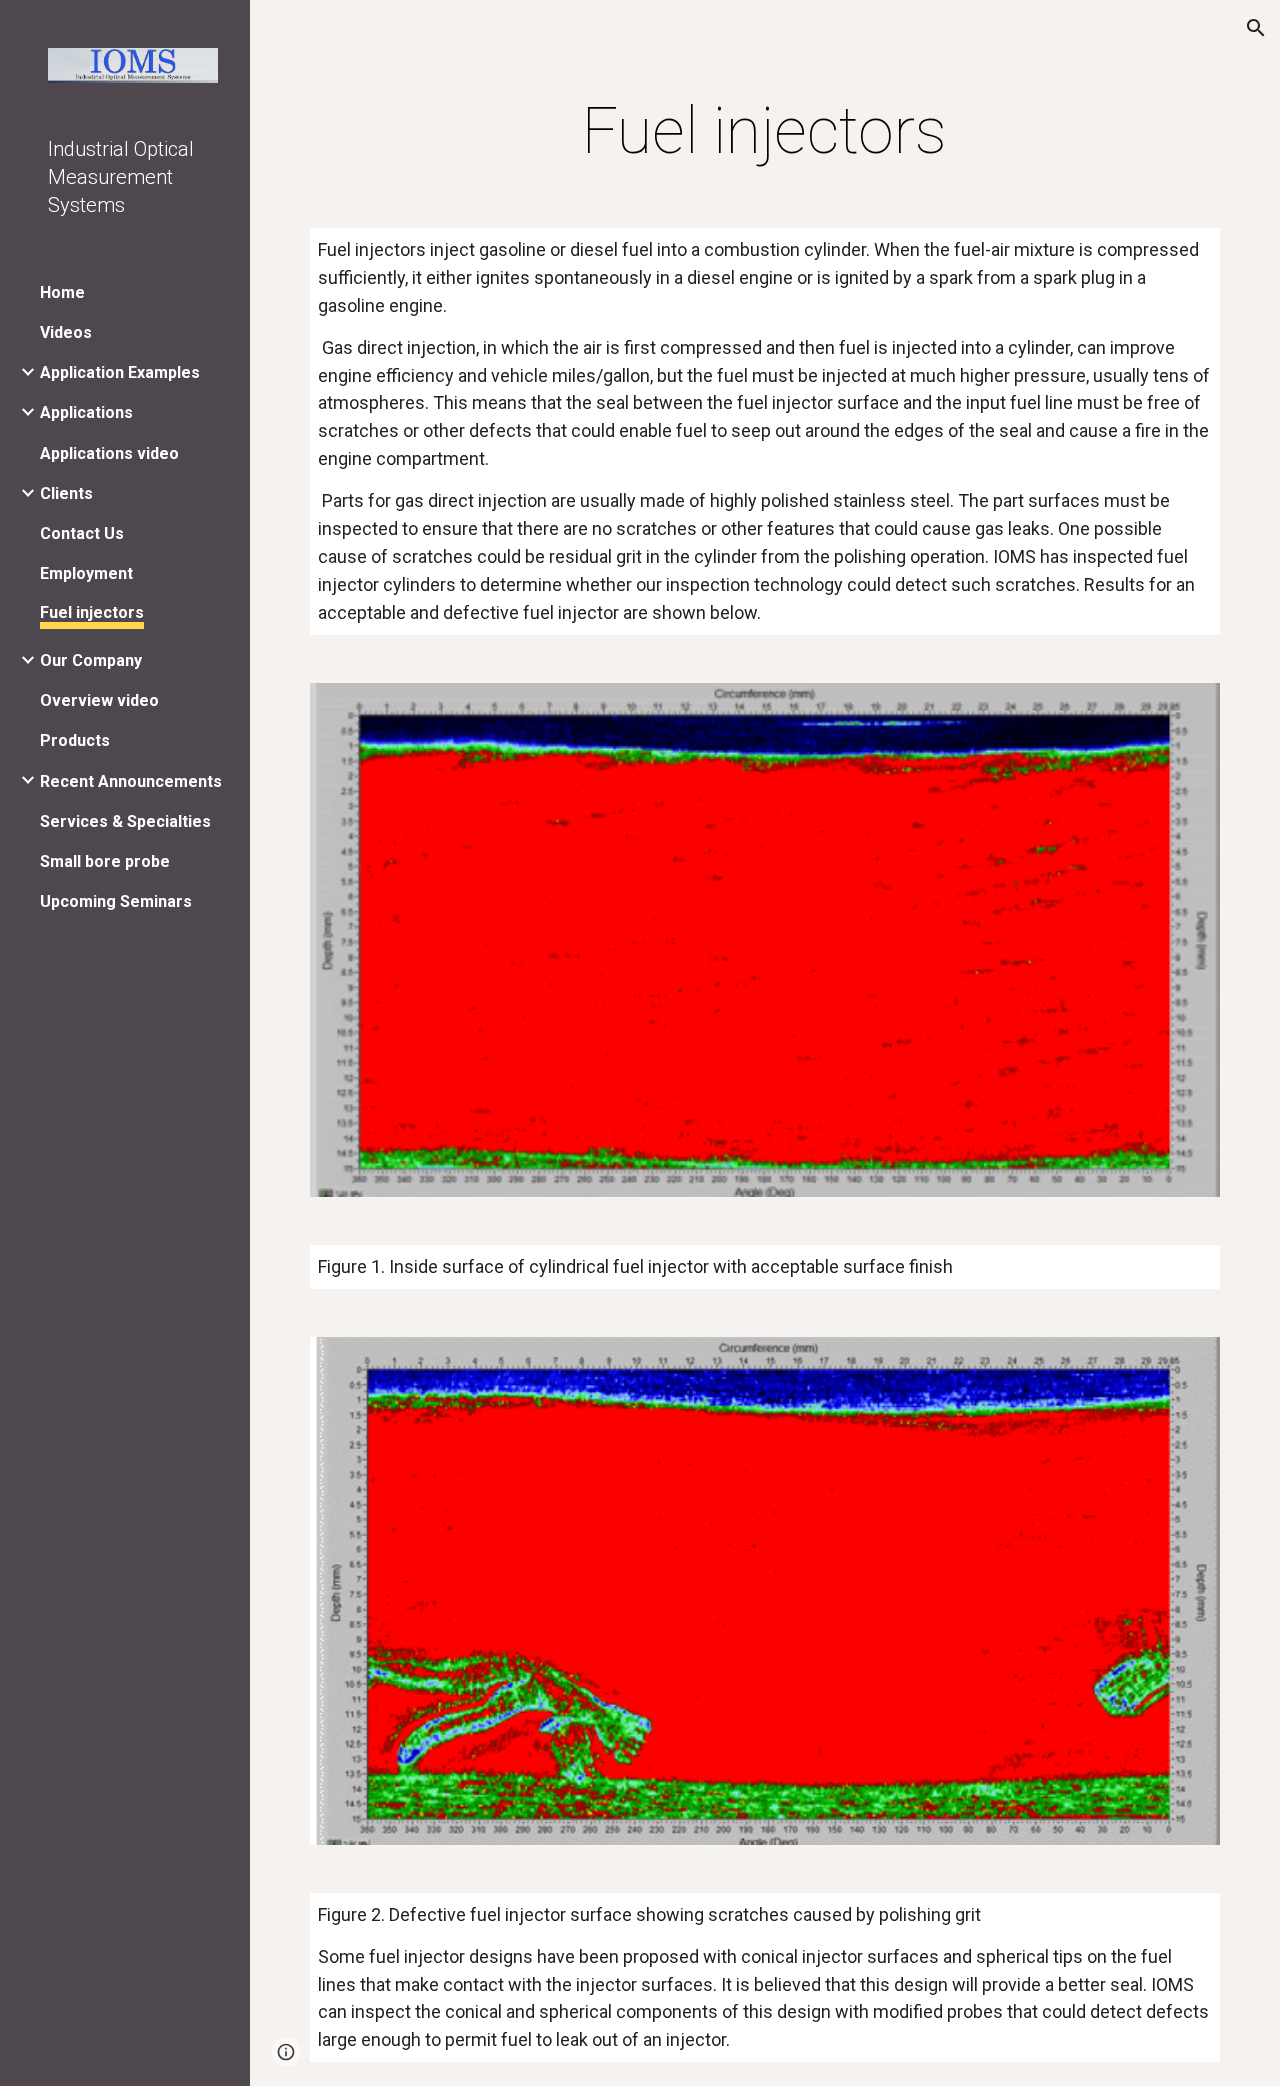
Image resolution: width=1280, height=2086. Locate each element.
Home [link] (62, 292)
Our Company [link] (91, 660)
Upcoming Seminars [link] (116, 901)
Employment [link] (86, 573)
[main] (764, 132)
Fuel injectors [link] (92, 612)
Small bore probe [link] (105, 861)
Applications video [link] (109, 453)
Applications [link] (86, 412)
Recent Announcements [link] (131, 781)
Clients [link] (66, 493)
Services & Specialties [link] (125, 821)
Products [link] (75, 740)
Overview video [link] (99, 700)
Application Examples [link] (120, 372)
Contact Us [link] (82, 533)
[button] (1256, 28)
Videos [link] (66, 332)
